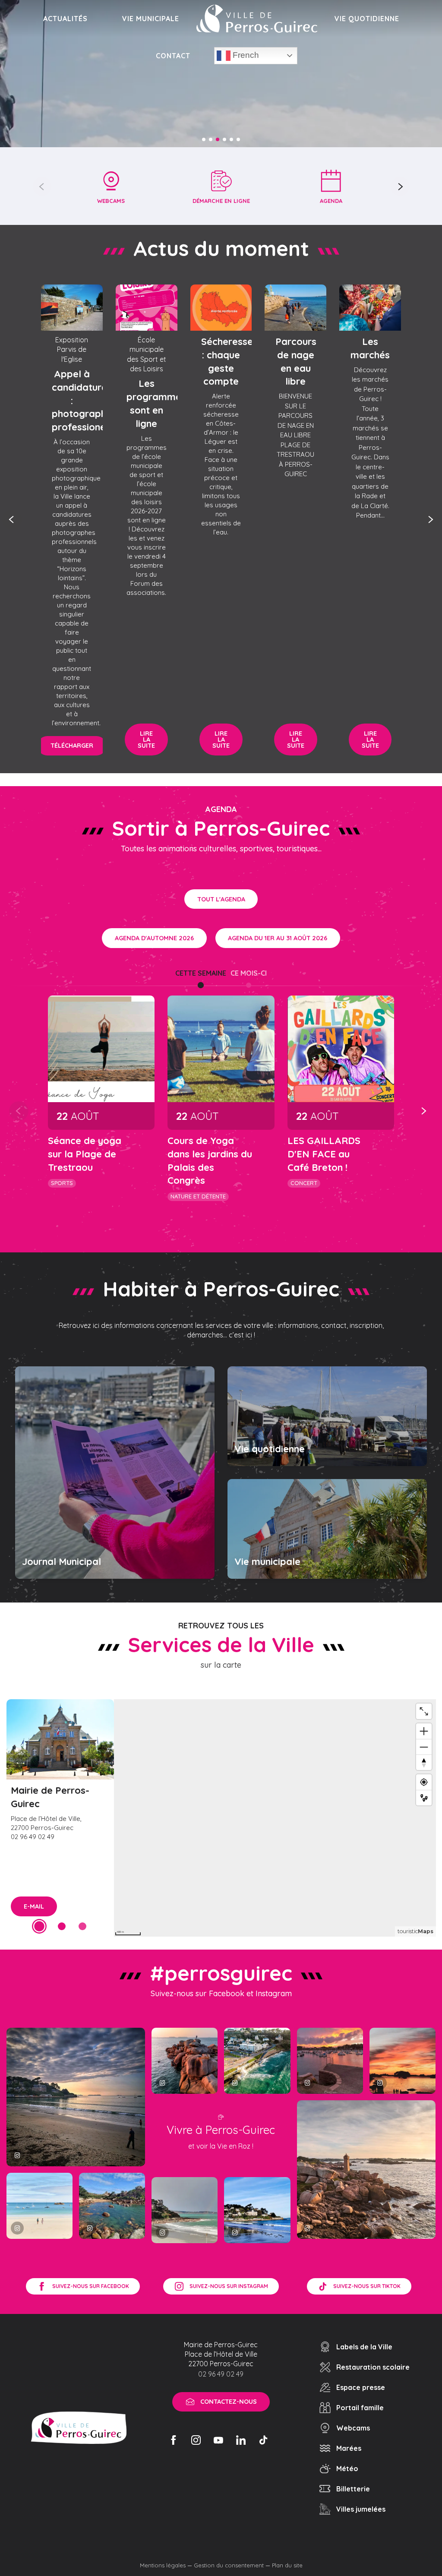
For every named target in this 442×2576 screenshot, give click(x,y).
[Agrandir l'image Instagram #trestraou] (76, 2097)
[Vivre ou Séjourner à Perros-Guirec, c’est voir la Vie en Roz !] (257, 19)
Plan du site (287, 2565)
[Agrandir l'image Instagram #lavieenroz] (112, 2206)
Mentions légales (163, 2565)
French (245, 55)
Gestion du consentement (229, 2565)
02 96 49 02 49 (221, 2374)
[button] (42, 186)
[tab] (201, 973)
